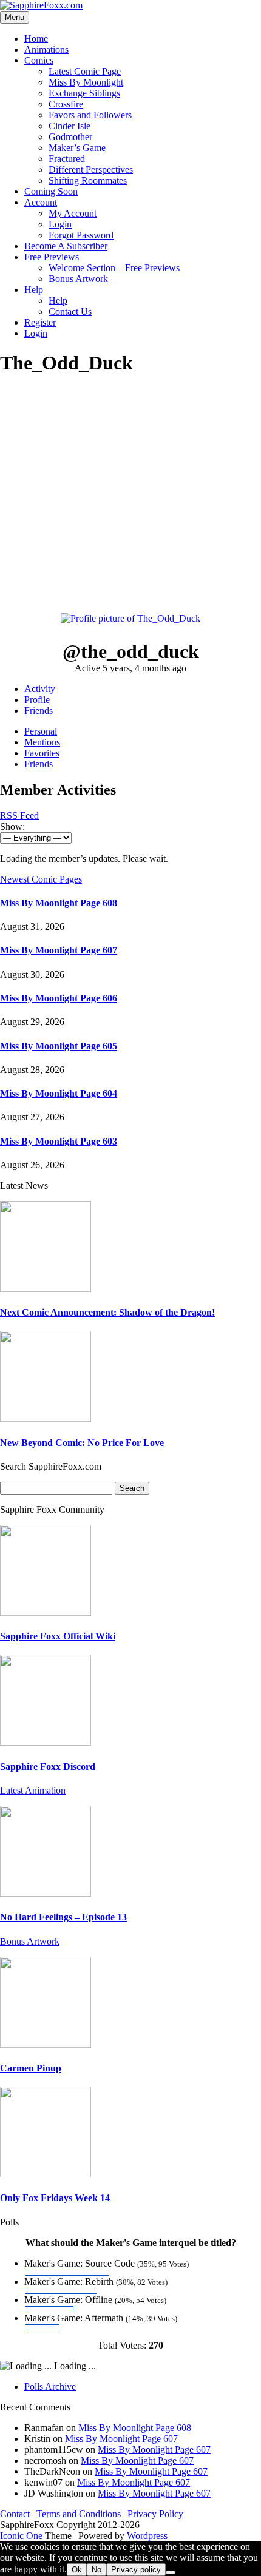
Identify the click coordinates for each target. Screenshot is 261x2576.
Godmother (70, 137)
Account (41, 202)
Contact (16, 2514)
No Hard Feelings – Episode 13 (63, 1917)
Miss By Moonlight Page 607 (59, 950)
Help (34, 290)
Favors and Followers (90, 115)
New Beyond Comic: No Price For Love (82, 1443)
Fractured (67, 159)
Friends (39, 711)
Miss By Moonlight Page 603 (59, 1141)
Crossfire (66, 104)
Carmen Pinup (31, 2068)
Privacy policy (136, 2570)
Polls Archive (50, 2386)
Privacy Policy (155, 2514)
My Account (73, 213)
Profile (37, 700)
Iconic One (21, 2536)
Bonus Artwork (78, 279)
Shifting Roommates (88, 180)
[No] (171, 2572)
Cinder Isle (69, 126)
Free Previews (52, 257)
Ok (77, 2570)
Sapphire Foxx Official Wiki (58, 1636)
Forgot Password (81, 235)
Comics (39, 60)
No (97, 2570)
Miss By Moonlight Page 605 (59, 1046)
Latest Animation (33, 1790)
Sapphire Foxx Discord (48, 1767)
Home (36, 39)
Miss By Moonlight (86, 82)
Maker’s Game (77, 148)
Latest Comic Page (85, 71)
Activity (40, 689)
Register (40, 322)
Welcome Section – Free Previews (114, 268)
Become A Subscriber (66, 246)
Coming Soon (51, 191)
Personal (41, 731)
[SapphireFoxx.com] (41, 5)
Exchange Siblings (84, 93)
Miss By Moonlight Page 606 (59, 998)
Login (60, 224)
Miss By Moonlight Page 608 (59, 903)
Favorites (42, 753)
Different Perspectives (91, 170)
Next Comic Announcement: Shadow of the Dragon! (107, 1312)
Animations (46, 49)
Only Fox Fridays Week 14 (55, 2198)
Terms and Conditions (79, 2514)
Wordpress (147, 2536)
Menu (15, 17)
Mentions (42, 742)
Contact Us (70, 311)
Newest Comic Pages (41, 879)
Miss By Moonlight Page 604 (59, 1093)
